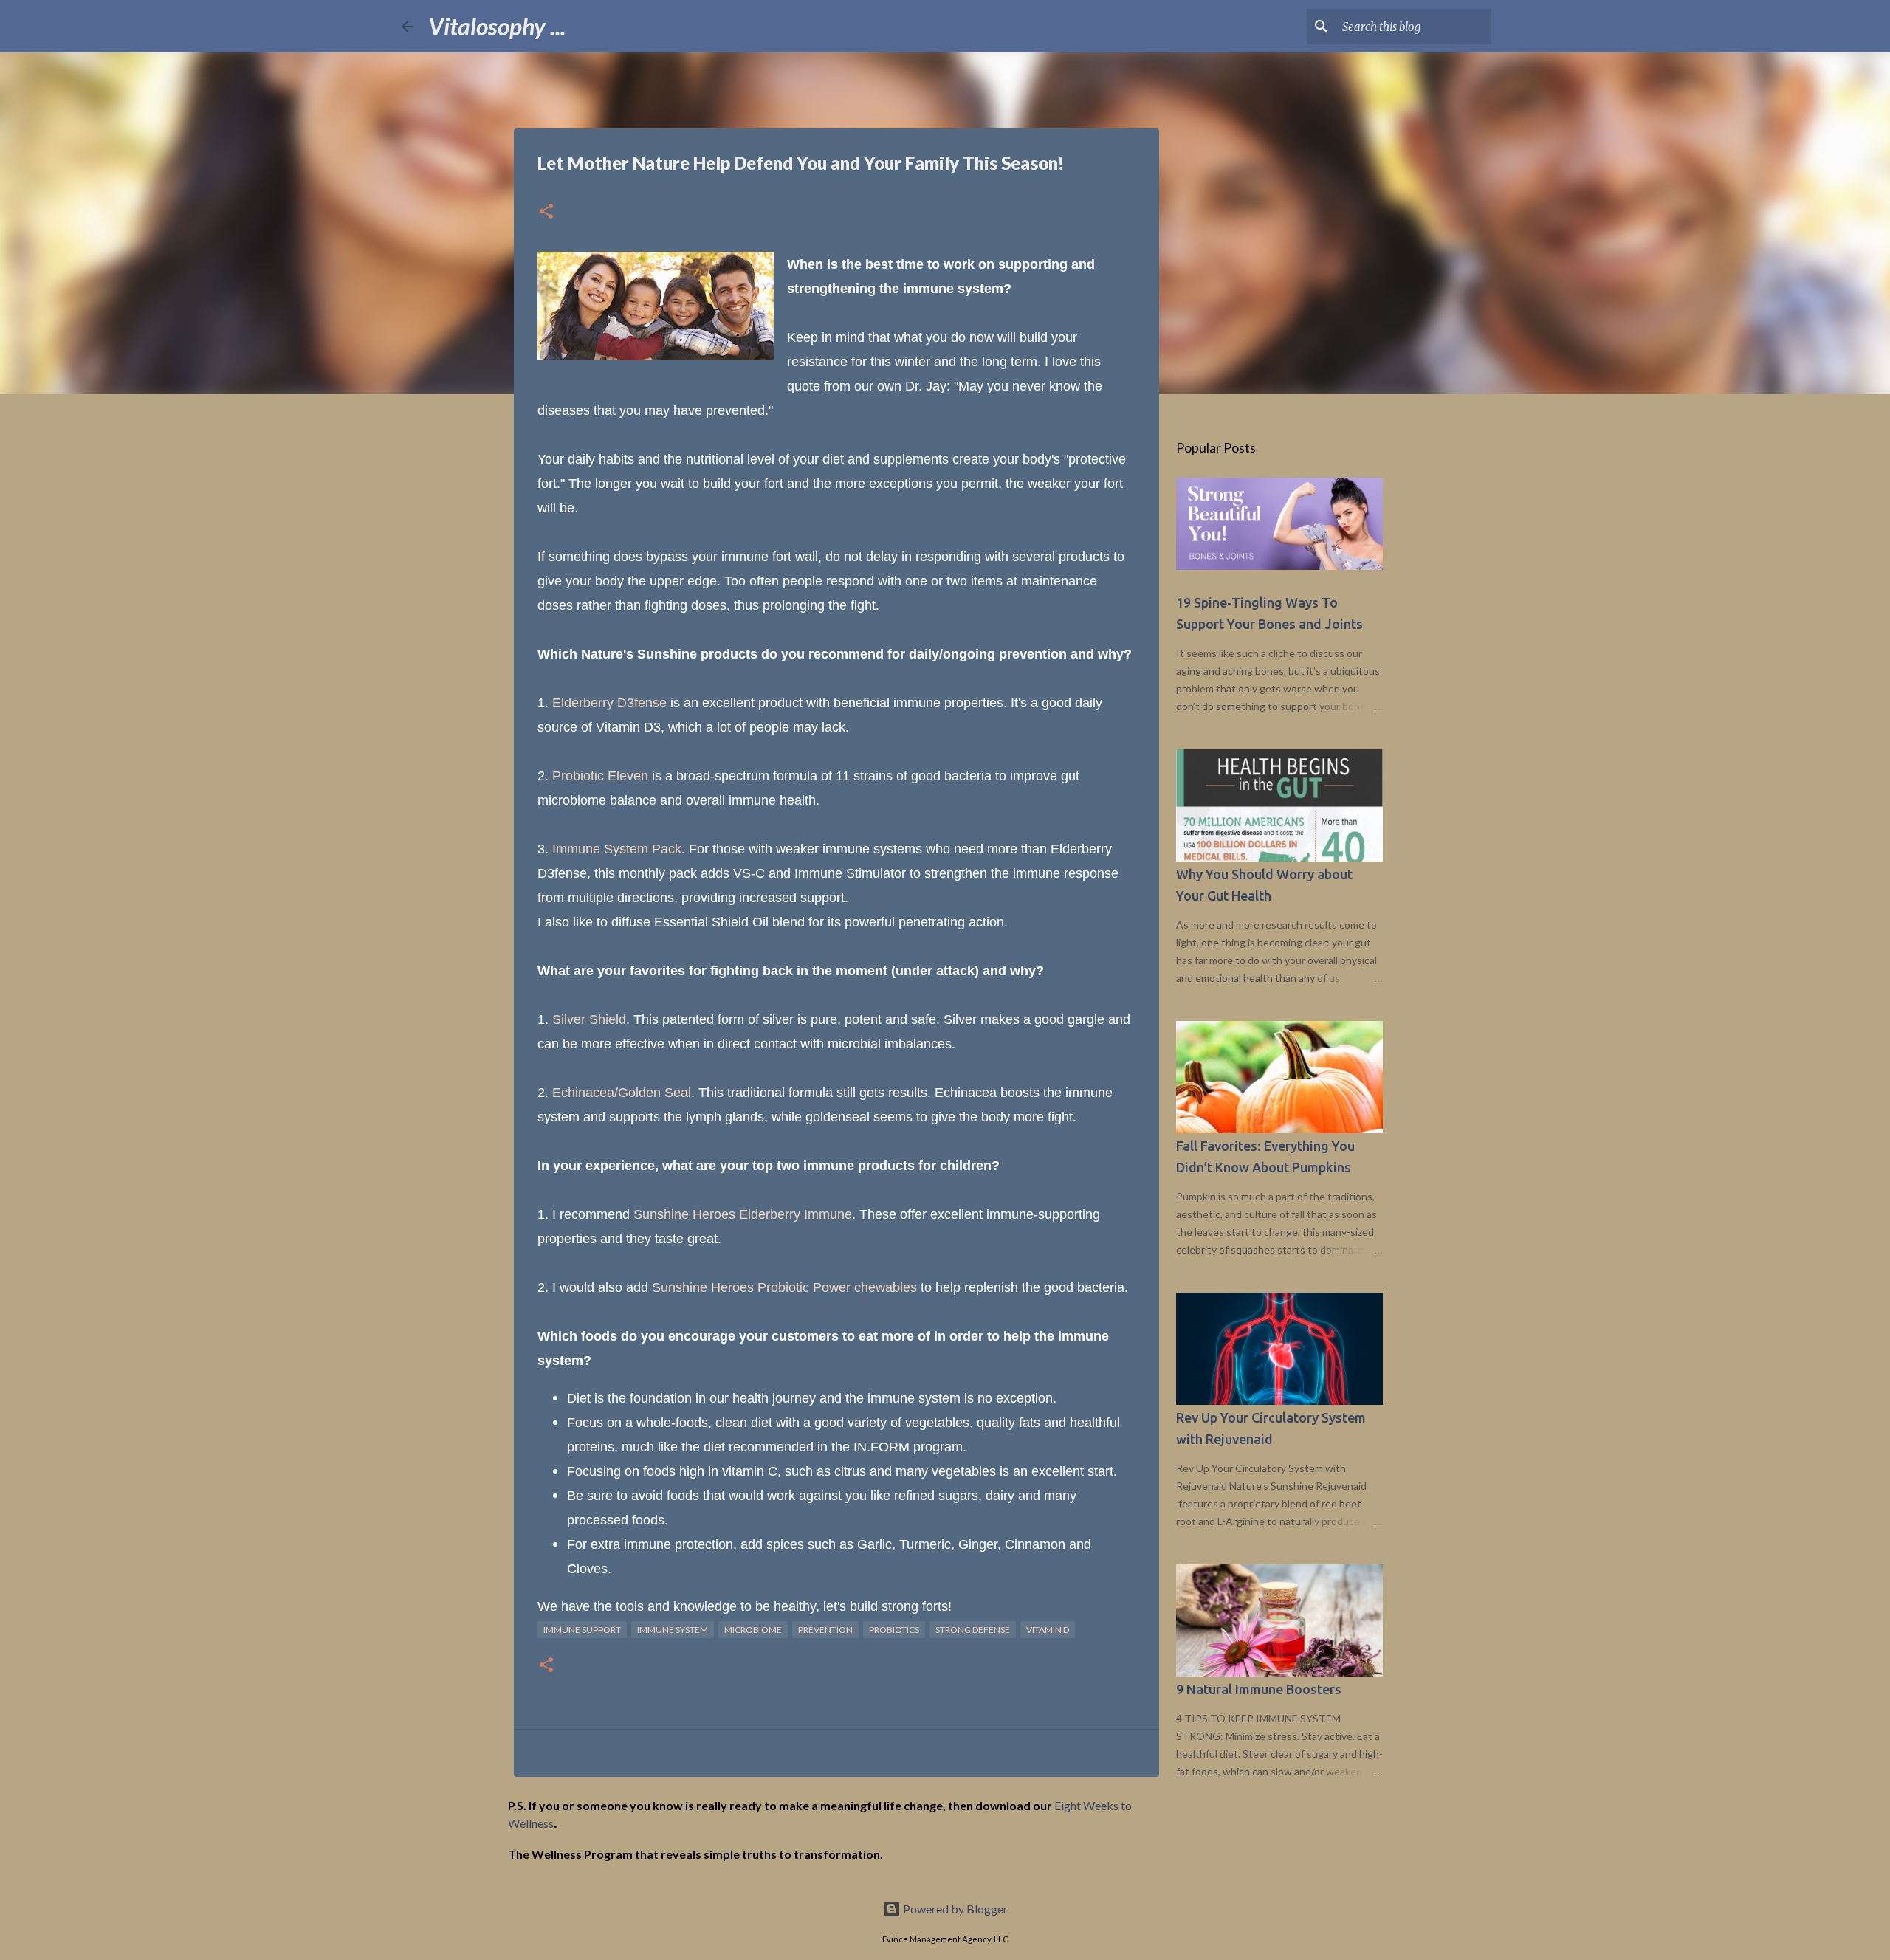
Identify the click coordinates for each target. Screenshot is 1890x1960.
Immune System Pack (617, 849)
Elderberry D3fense (609, 703)
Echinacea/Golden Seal (622, 1093)
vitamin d (1048, 1630)
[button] (546, 212)
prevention (825, 1630)
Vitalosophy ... (497, 26)
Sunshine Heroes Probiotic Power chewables (784, 1287)
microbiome (753, 1630)
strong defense (973, 1630)
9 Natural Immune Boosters (1259, 1689)
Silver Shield (589, 1019)
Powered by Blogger (954, 1909)
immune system (673, 1630)
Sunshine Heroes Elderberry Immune (743, 1214)
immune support (582, 1630)
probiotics (894, 1630)
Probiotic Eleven (600, 776)
